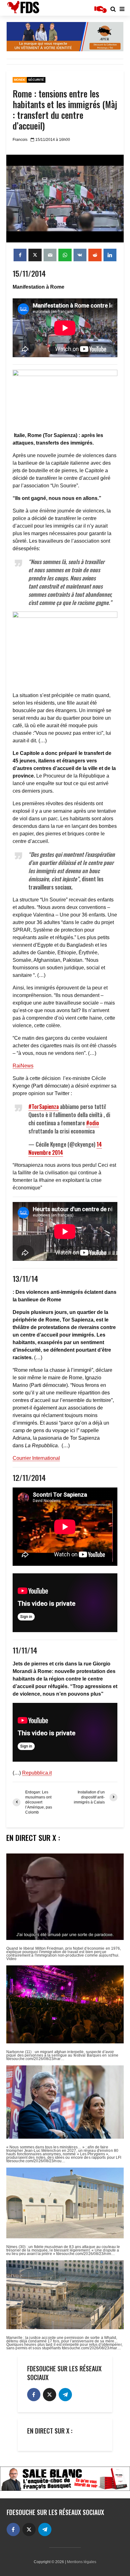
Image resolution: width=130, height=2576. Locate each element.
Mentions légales (82, 2562)
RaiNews (23, 1066)
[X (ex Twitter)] (50, 2395)
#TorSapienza (44, 1106)
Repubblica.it (37, 1773)
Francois (20, 140)
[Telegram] (65, 2395)
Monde (20, 80)
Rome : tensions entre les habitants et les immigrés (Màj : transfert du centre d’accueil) (65, 110)
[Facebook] (34, 2395)
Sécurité (36, 80)
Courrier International (36, 1458)
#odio (93, 1123)
